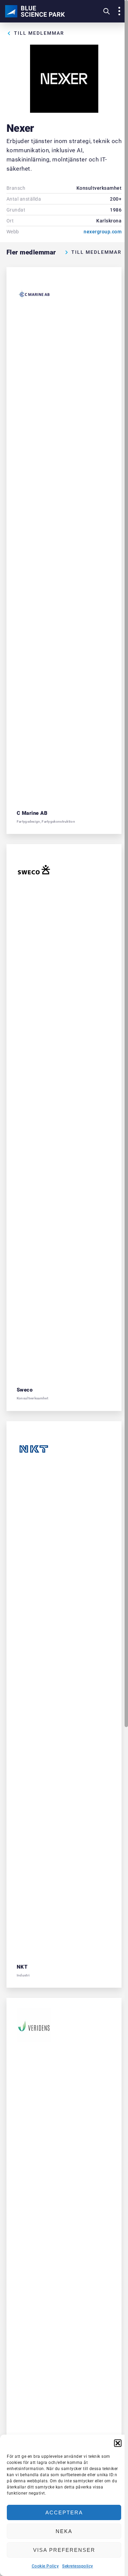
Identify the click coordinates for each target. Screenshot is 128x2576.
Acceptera (64, 2512)
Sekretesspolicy (78, 2566)
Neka (64, 2531)
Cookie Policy (45, 2566)
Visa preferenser (64, 2550)
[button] (118, 2443)
